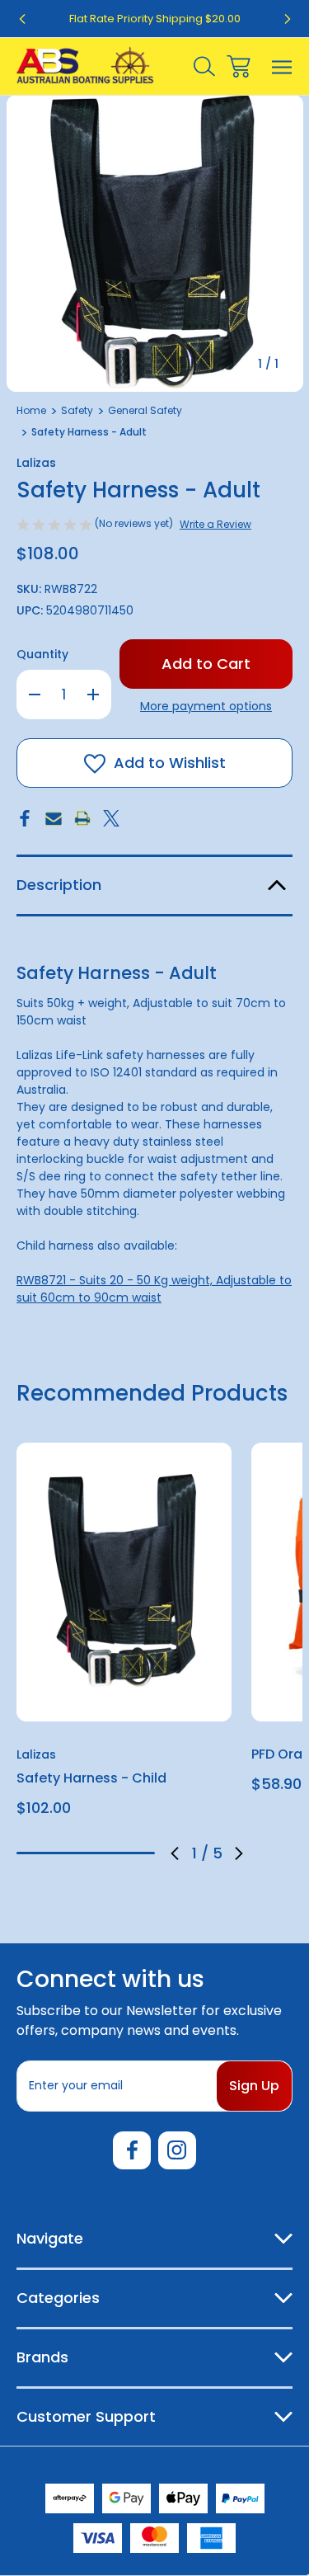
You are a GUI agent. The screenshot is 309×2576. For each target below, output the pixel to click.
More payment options (206, 706)
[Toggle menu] (282, 66)
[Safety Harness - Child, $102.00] (124, 1582)
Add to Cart (124, 1700)
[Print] (82, 818)
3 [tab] (86, 1853)
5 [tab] (141, 1853)
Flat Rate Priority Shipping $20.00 (155, 19)
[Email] (54, 818)
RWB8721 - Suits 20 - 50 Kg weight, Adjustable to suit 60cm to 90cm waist (154, 1289)
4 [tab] (114, 1853)
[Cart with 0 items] (239, 66)
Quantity (42, 654)
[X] (111, 818)
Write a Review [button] (215, 524)
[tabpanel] (124, 1636)
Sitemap (241, 2464)
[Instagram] (177, 2150)
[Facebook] (25, 818)
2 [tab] (59, 1853)
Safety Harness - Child (91, 1778)
